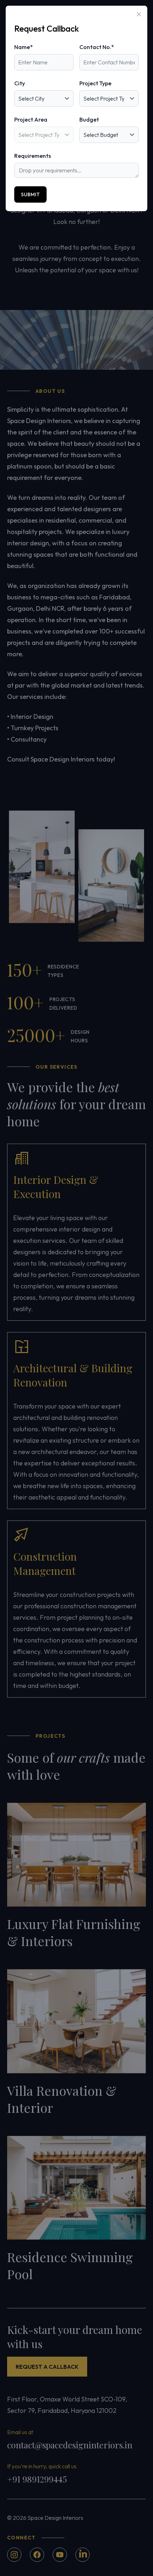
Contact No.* (97, 47)
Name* (23, 47)
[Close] (139, 14)
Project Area (31, 119)
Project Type (95, 83)
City (20, 83)
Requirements (33, 156)
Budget (89, 119)
